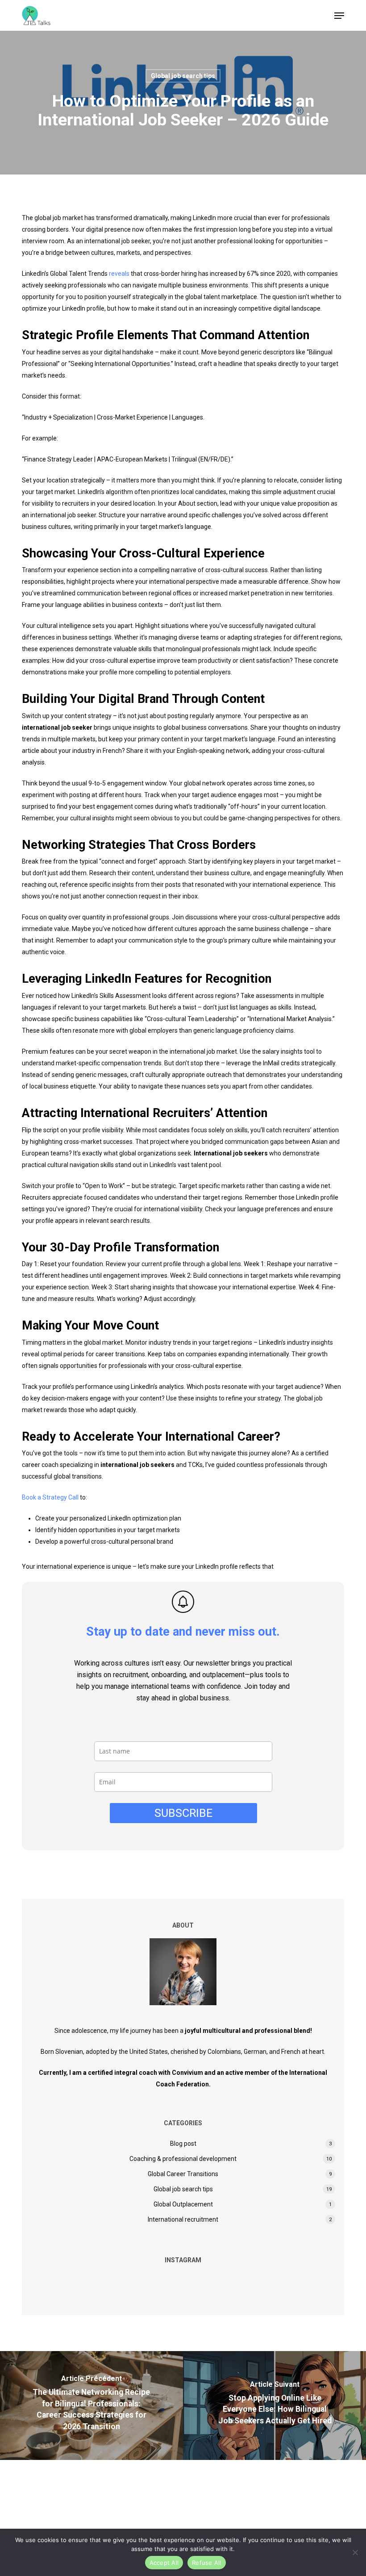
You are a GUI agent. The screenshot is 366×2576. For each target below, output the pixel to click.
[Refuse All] (355, 2552)
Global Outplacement (183, 2204)
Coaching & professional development (183, 2159)
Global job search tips (183, 76)
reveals (119, 274)
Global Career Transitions (183, 2174)
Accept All (164, 2563)
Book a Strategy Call (50, 1497)
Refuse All (207, 2563)
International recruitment (183, 2219)
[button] (339, 16)
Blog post (183, 2144)
